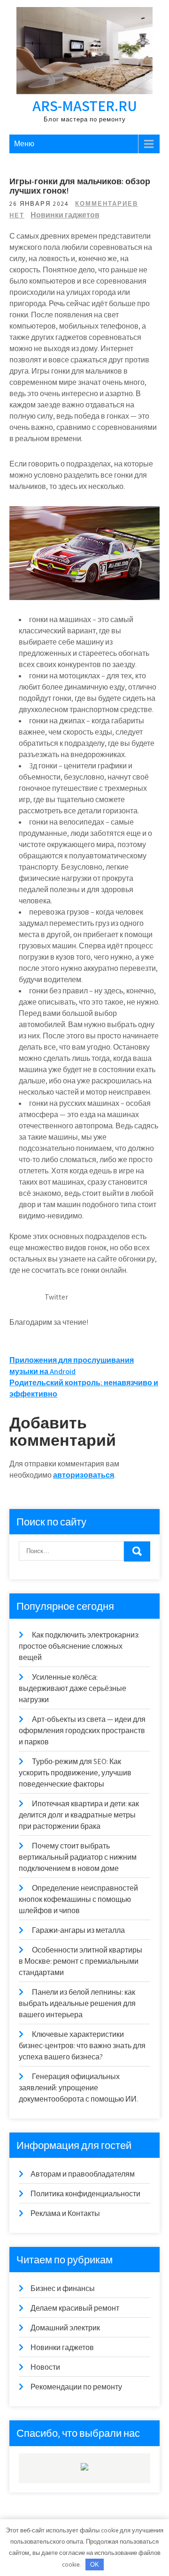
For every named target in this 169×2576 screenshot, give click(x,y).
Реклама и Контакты (65, 2213)
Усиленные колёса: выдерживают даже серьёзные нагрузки (73, 1688)
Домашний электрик (65, 2328)
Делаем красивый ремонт (75, 2308)
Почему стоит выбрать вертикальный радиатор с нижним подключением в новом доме (78, 1857)
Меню (24, 144)
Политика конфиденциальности (85, 2194)
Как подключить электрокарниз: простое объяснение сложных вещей (79, 1646)
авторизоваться (84, 1475)
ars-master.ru (85, 105)
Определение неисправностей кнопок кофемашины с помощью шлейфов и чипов (78, 1899)
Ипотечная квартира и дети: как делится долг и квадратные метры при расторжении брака (79, 1815)
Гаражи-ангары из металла (78, 1930)
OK (95, 2565)
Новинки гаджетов (65, 215)
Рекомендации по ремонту (76, 2387)
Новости (45, 2367)
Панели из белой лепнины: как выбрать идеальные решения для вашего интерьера (77, 2003)
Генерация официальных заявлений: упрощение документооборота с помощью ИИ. (78, 2088)
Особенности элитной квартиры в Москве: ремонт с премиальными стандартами (81, 1961)
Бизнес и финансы (63, 2288)
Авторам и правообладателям (83, 2174)
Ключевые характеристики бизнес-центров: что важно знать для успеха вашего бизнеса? (82, 2046)
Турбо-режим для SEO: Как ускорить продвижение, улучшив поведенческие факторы (75, 1773)
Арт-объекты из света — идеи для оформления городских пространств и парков (82, 1731)
